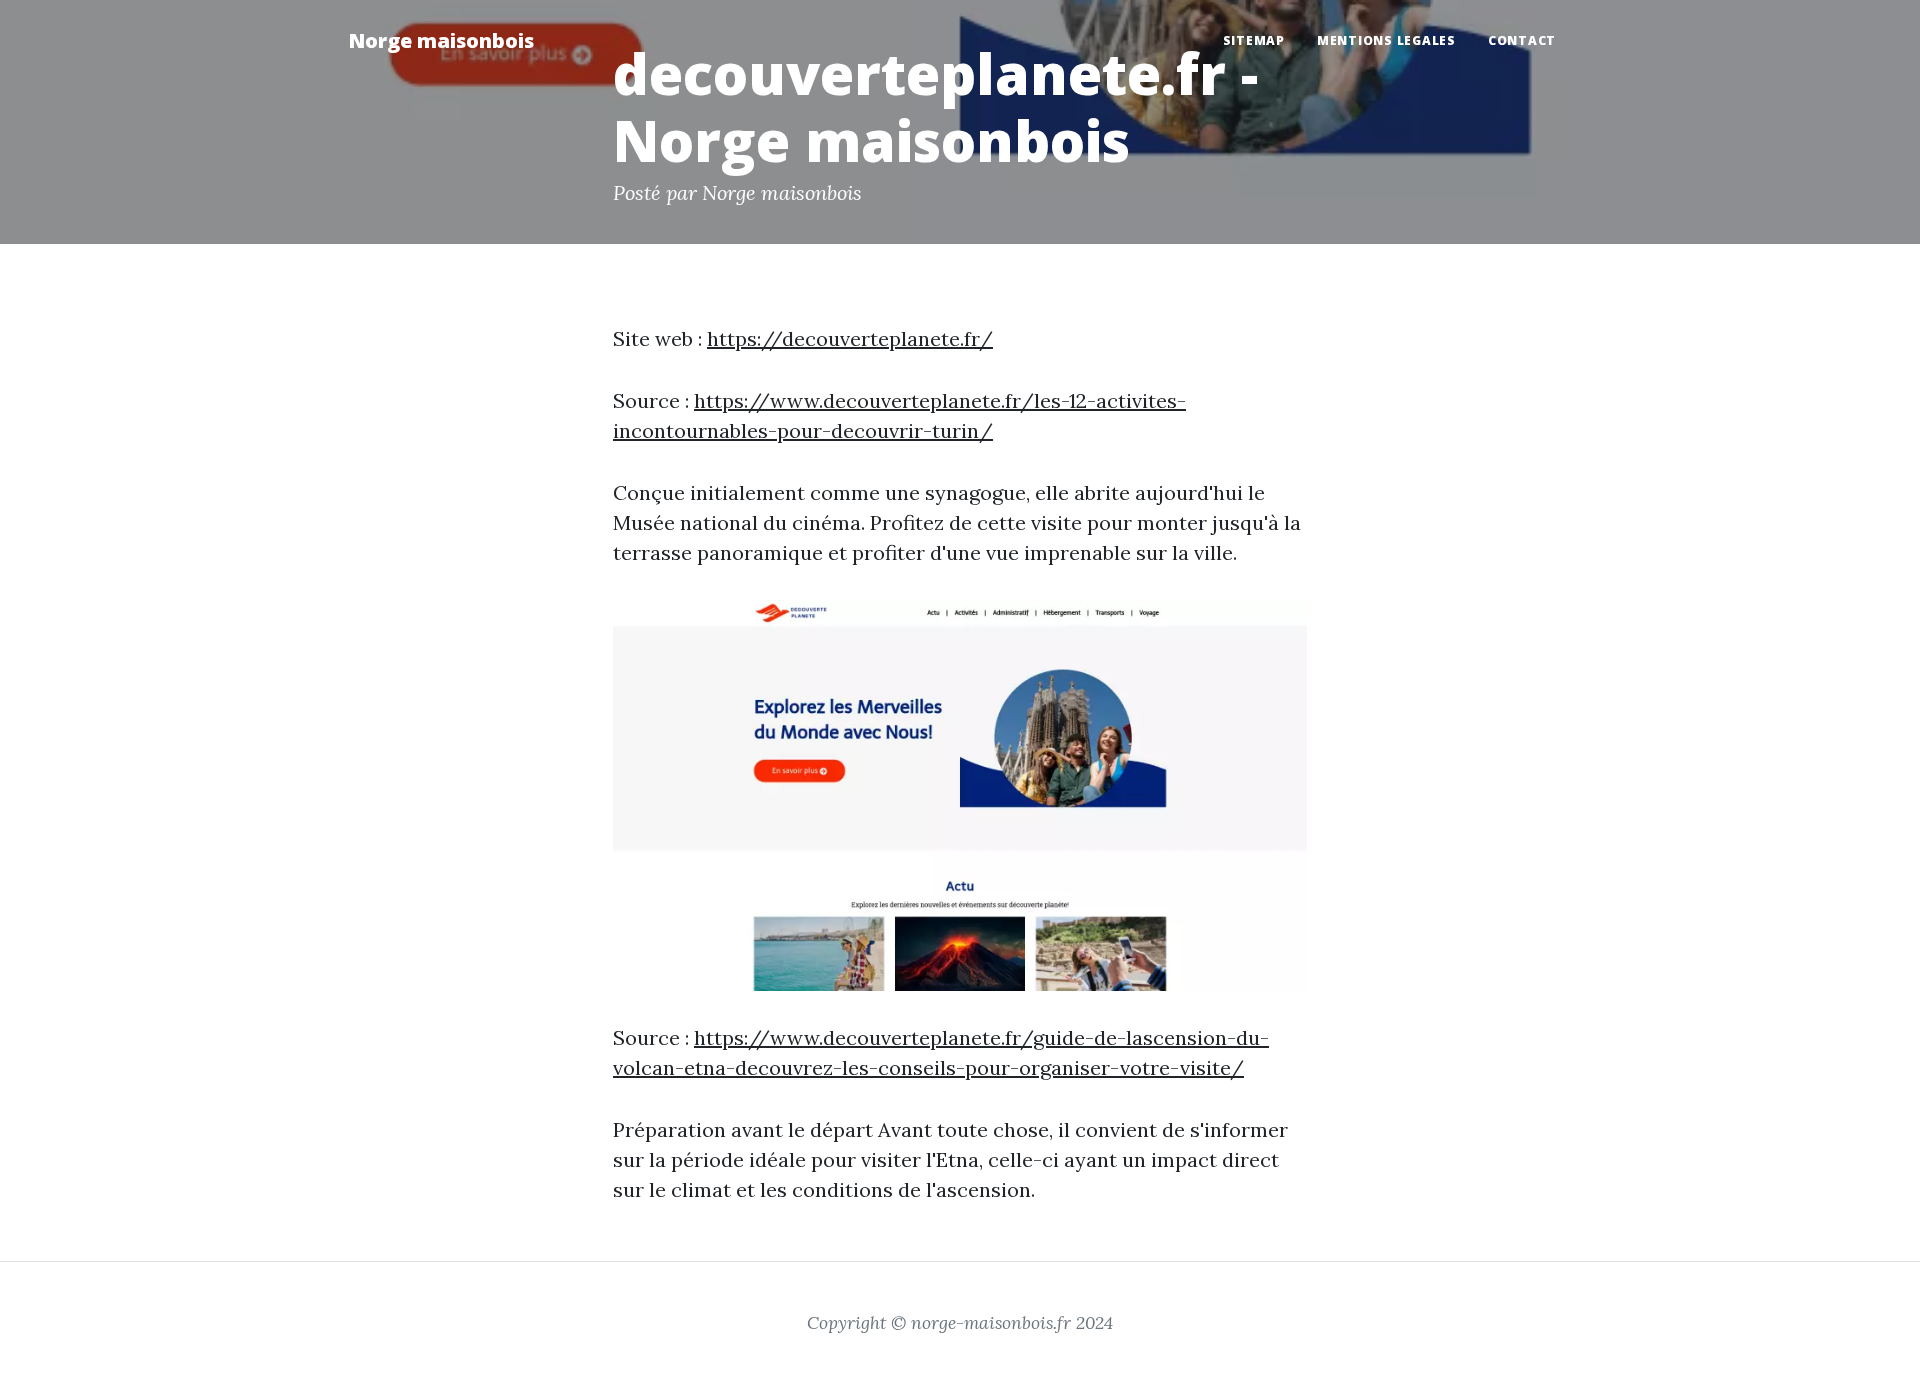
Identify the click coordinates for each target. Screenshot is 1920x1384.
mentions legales (1386, 40)
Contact (1522, 40)
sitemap (1254, 40)
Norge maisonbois (441, 40)
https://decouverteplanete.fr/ (850, 338)
